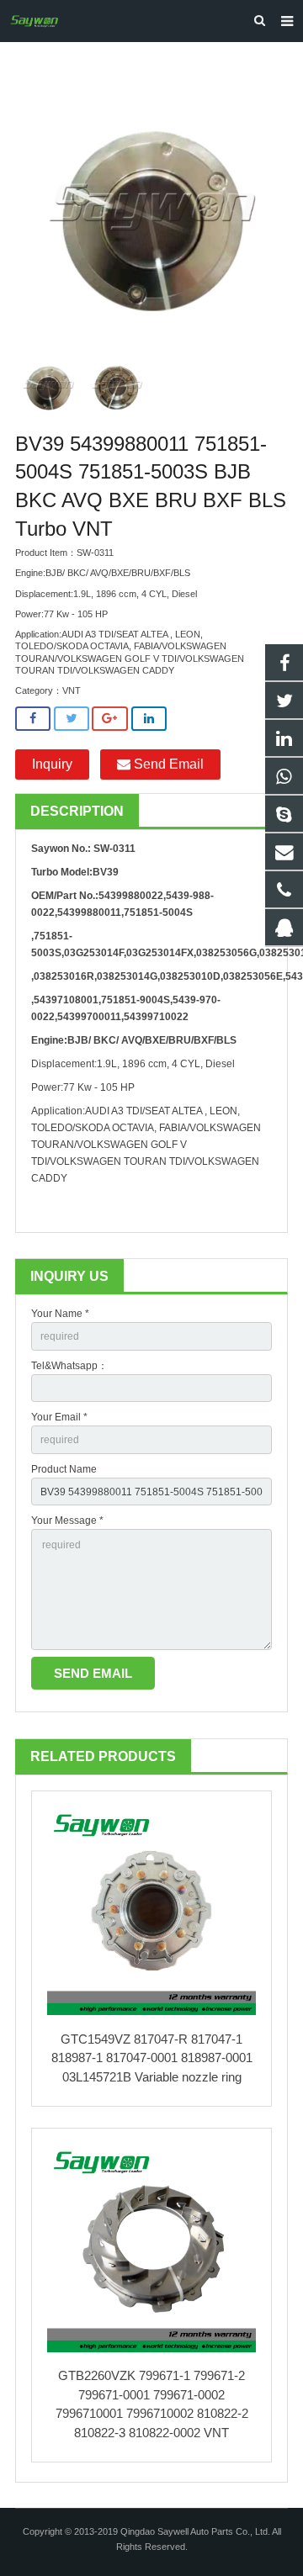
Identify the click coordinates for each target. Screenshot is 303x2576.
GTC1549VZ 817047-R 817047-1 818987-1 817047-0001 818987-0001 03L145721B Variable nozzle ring (152, 2058)
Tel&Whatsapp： (69, 1366)
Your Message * (67, 1521)
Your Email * (59, 1417)
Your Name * (60, 1314)
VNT (72, 690)
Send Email (167, 764)
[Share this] (33, 719)
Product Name (64, 1469)
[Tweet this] (72, 719)
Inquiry (52, 764)
